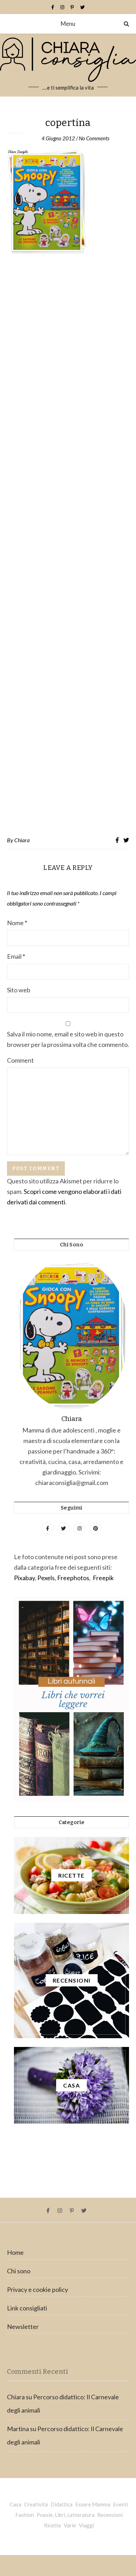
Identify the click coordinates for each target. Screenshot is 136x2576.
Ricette (52, 2525)
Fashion (25, 2515)
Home (15, 2252)
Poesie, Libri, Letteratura (66, 2515)
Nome (17, 923)
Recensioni (110, 2515)
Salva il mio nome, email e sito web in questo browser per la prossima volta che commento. (68, 1039)
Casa (16, 2504)
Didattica (62, 2504)
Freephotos (73, 1578)
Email (16, 956)
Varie (70, 2525)
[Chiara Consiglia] (68, 65)
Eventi (120, 2504)
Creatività (36, 2504)
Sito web (19, 990)
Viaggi (86, 2525)
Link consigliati (27, 2308)
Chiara (22, 840)
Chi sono (19, 2271)
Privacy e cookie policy (37, 2289)
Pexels (46, 1578)
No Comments (94, 138)
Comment (20, 1060)
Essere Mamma (93, 2504)
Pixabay (24, 1578)
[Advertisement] (68, 545)
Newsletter (23, 2327)
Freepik (103, 1578)
